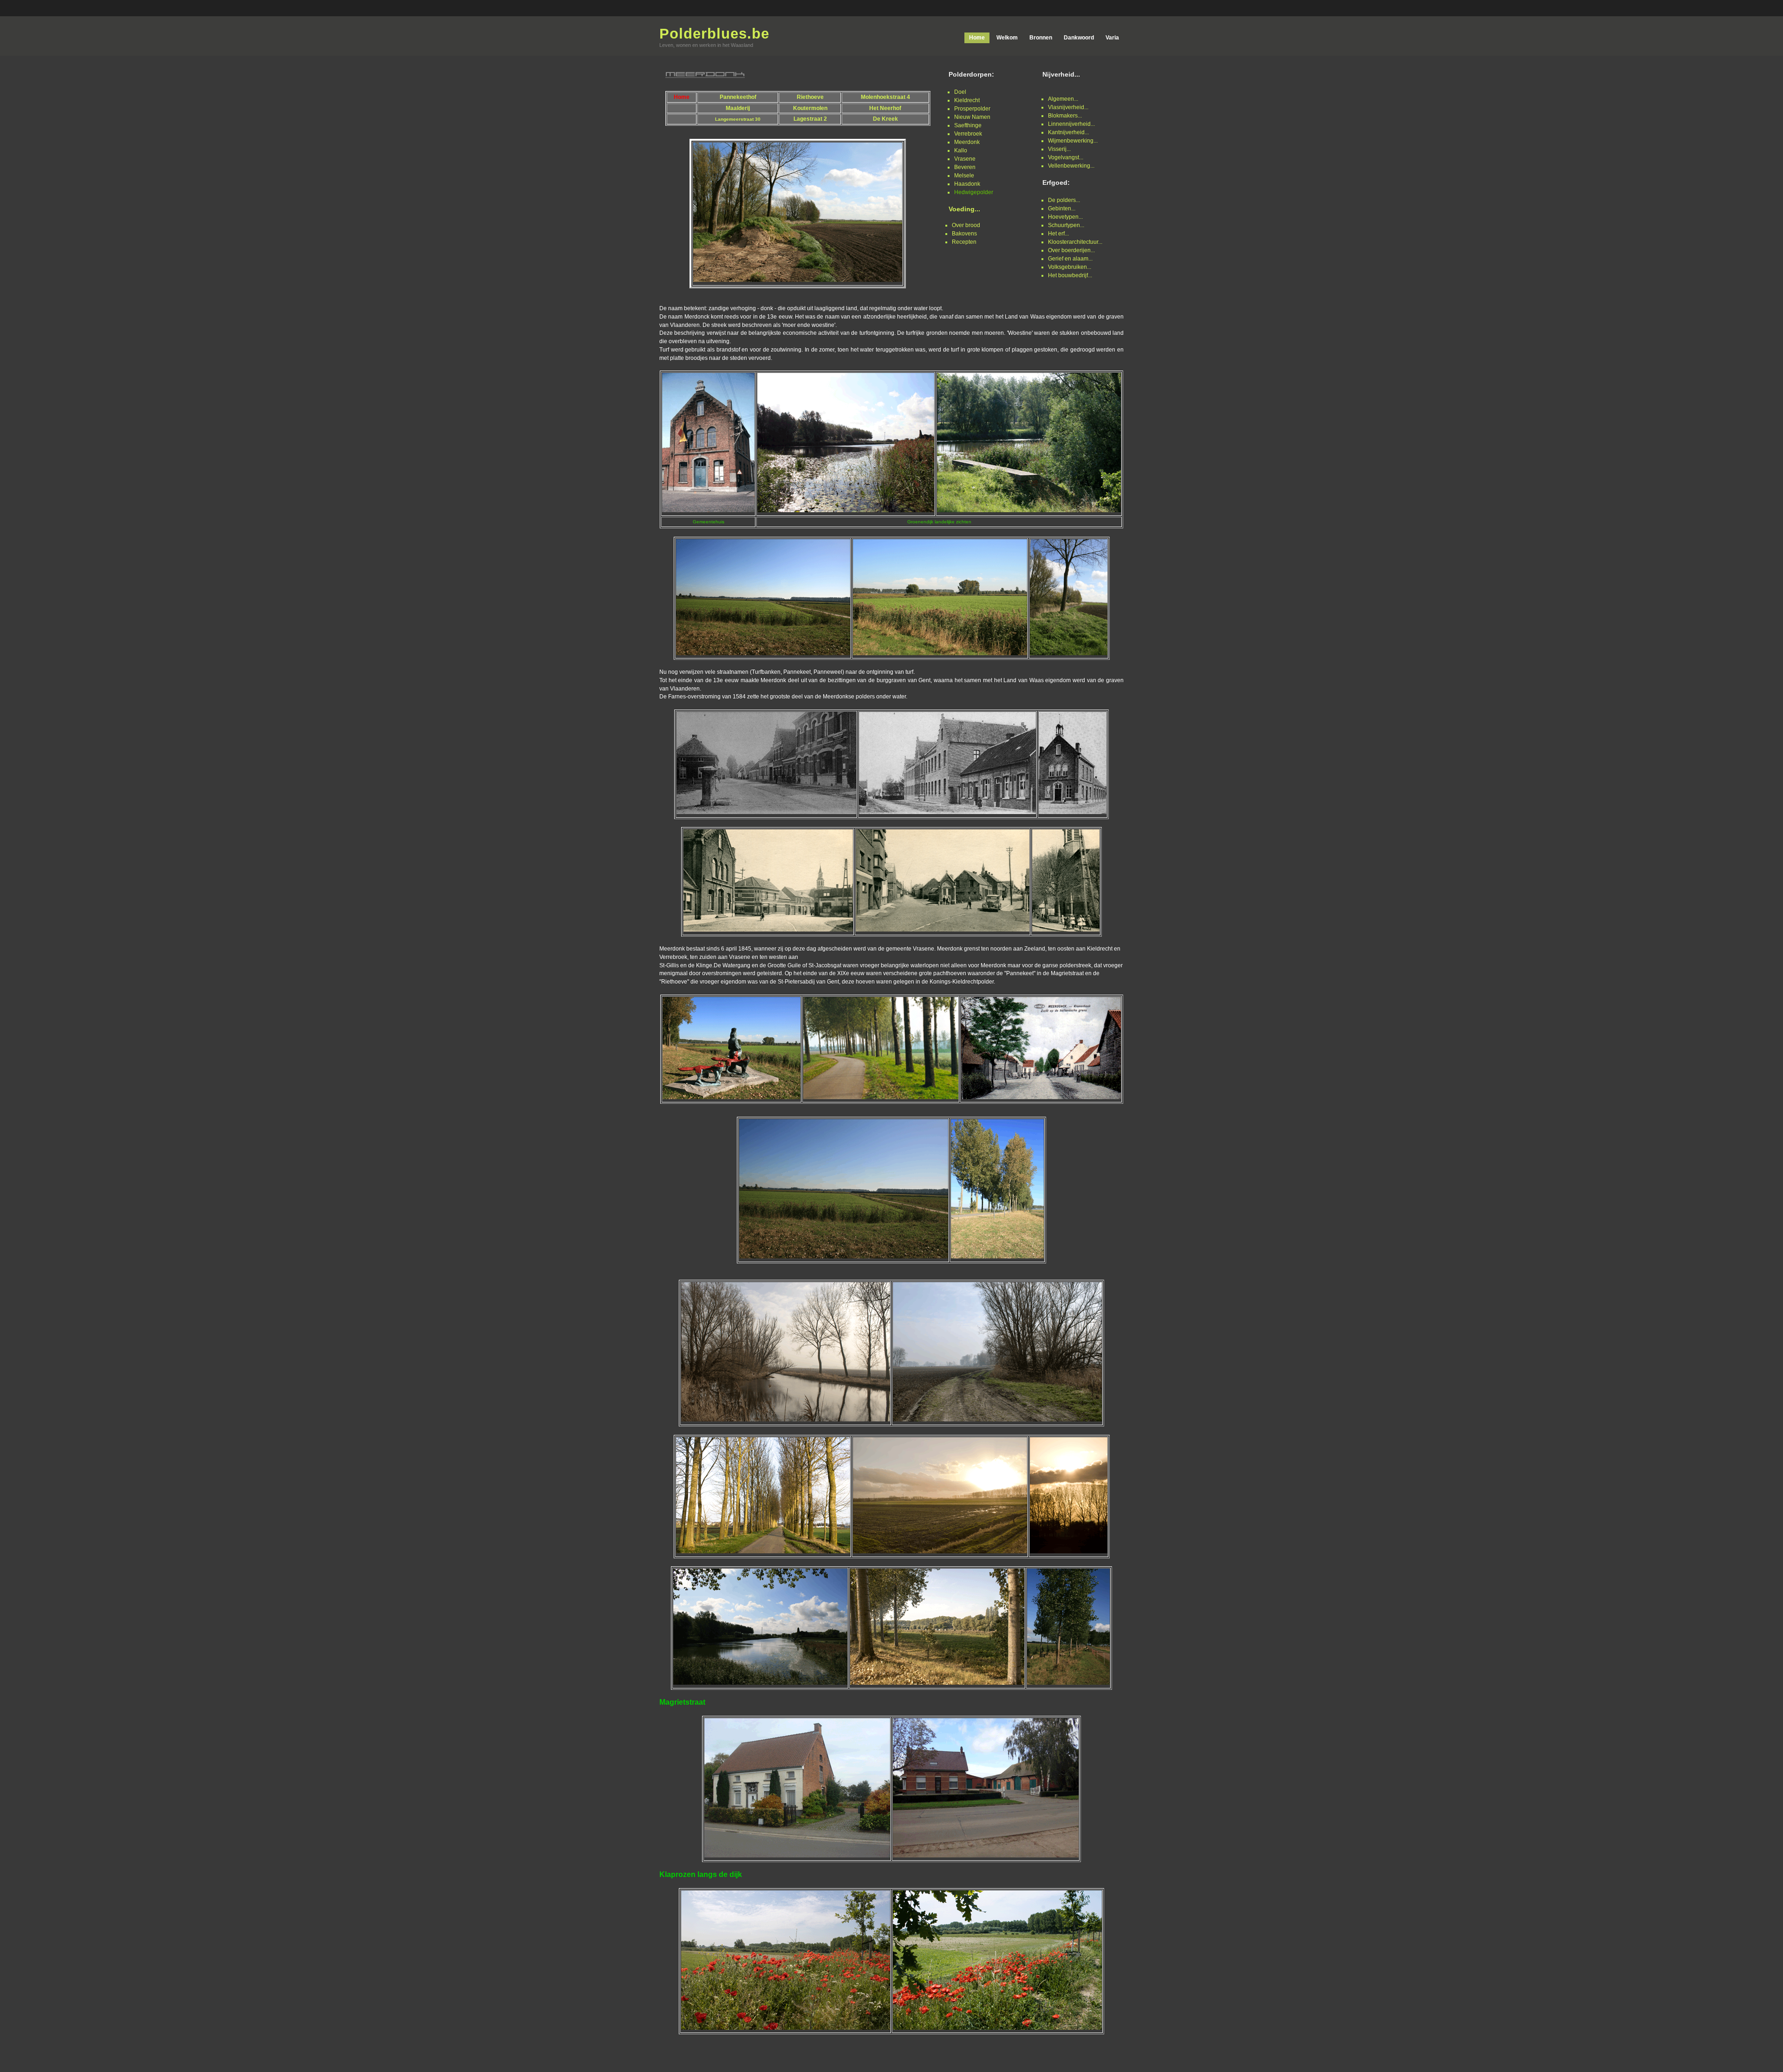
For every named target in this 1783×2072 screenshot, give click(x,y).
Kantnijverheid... (1068, 132)
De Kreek (885, 119)
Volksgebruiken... (1070, 267)
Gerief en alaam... (1070, 259)
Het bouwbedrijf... (1070, 275)
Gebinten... (1062, 209)
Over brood (966, 225)
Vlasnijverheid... (1068, 107)
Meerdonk (967, 142)
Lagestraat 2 (810, 119)
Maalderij (738, 108)
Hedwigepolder (974, 192)
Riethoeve (810, 97)
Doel (960, 92)
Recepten (964, 242)
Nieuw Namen (972, 117)
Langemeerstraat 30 (738, 119)
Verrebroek (968, 134)
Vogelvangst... (1066, 157)
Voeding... (964, 209)
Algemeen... (1063, 99)
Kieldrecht (967, 100)
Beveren (965, 167)
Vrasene (965, 159)
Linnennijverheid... (1071, 124)
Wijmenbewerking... (1073, 141)
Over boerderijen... (1071, 250)
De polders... (1064, 200)
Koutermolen (810, 108)
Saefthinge (968, 125)
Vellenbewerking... (1071, 166)
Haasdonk (967, 184)
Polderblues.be (714, 34)
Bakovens (964, 234)
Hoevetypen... (1065, 217)
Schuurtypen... (1066, 225)
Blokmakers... (1065, 116)
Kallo (961, 150)
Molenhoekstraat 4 (885, 97)
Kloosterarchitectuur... (1075, 242)
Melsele (964, 176)
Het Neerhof (885, 108)
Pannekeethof (738, 97)
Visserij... (1059, 149)
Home (682, 97)
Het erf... (1058, 234)
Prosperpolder (972, 109)
